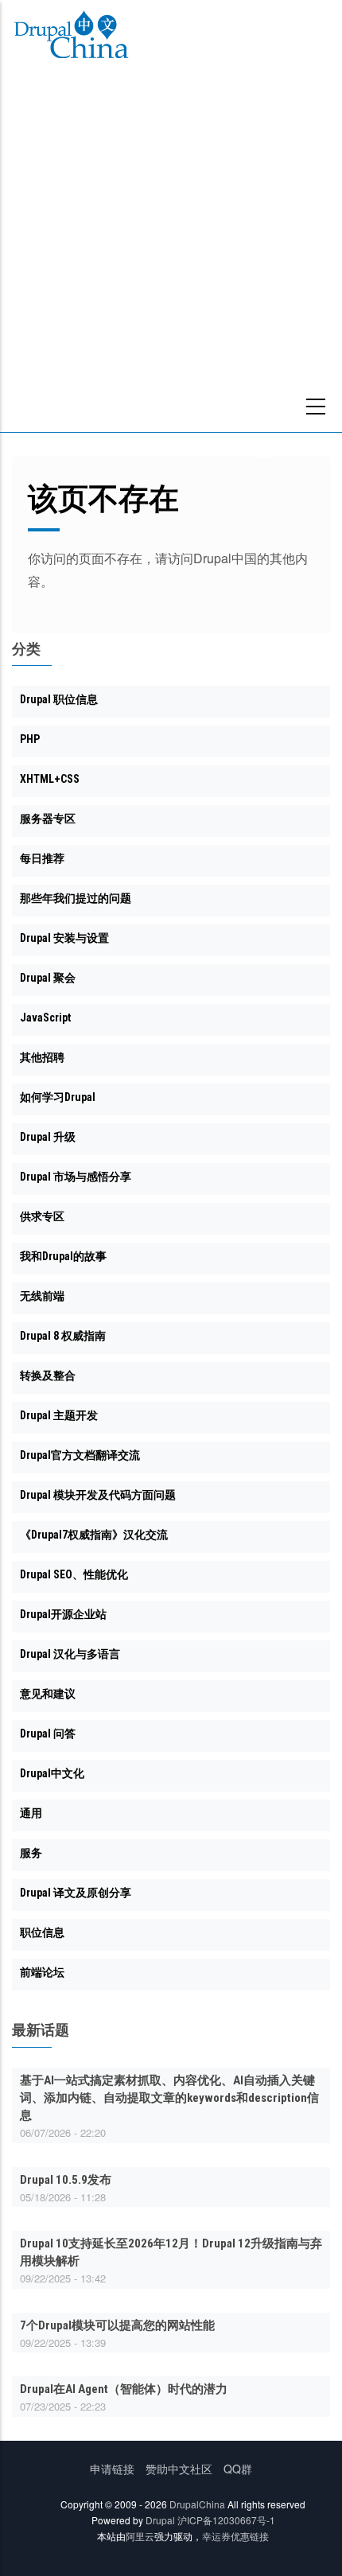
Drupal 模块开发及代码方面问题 (98, 1495)
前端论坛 (42, 1972)
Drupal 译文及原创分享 (76, 1893)
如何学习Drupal (58, 1097)
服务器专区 (48, 819)
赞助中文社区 (179, 2469)
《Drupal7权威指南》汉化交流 (94, 1535)
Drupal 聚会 (48, 978)
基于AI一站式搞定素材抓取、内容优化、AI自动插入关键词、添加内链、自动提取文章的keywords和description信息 (169, 2098)
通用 (31, 1813)
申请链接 (112, 2469)
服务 (31, 1853)
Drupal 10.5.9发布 (66, 2180)
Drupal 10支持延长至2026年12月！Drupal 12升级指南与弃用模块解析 (171, 2252)
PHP (30, 739)
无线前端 (42, 1296)
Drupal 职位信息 (59, 699)
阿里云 (140, 2536)
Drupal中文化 (52, 1773)
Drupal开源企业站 (63, 1614)
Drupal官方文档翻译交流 (80, 1455)
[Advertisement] (171, 253)
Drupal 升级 (48, 1137)
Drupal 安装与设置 (64, 938)
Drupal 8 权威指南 (63, 1336)
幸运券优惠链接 (235, 2536)
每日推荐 (42, 858)
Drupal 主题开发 (59, 1415)
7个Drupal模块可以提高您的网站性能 (117, 2325)
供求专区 (42, 1216)
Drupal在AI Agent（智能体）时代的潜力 (124, 2389)
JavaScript (45, 1018)
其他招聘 (42, 1057)
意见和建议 (48, 1694)
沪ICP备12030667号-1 (226, 2520)
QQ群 (238, 2469)
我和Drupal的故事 (63, 1256)
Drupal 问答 (48, 1734)
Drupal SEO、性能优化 (74, 1574)
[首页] (71, 37)
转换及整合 (48, 1376)
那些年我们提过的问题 (76, 898)
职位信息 (42, 1932)
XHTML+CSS (50, 779)
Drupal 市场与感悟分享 (76, 1177)
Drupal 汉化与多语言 (70, 1654)
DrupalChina (197, 2504)
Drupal (160, 2520)
